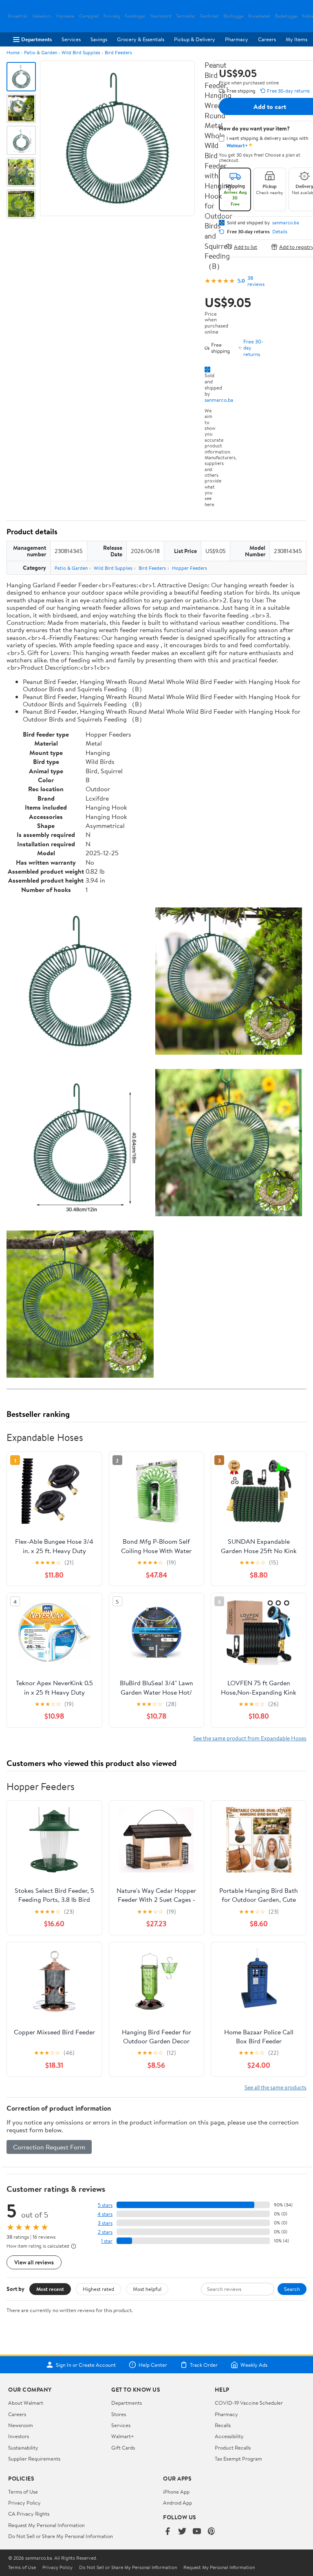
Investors (19, 2436)
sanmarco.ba (219, 400)
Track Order (204, 2365)
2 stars (105, 2232)
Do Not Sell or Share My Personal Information (61, 2536)
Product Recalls (233, 2448)
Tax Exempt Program (238, 2459)
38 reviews (256, 281)
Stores (119, 2414)
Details (280, 232)
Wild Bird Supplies (81, 52)
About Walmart (26, 2403)
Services (71, 39)
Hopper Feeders (190, 568)
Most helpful (147, 2289)
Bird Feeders (118, 52)
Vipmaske (65, 16)
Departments (36, 39)
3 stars (105, 2223)
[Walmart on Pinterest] (212, 2532)
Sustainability (23, 2448)
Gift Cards (123, 2448)
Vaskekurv (42, 16)
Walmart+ (123, 2436)
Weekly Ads (254, 2365)
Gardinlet (209, 16)
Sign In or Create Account (86, 2365)
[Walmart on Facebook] (168, 2532)
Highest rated (98, 2289)
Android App (177, 2503)
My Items (296, 39)
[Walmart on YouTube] (197, 2532)
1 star (107, 2241)
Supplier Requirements (34, 2459)
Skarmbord (161, 16)
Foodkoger (135, 16)
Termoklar (186, 16)
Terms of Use (23, 2492)
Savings (99, 39)
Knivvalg (112, 16)
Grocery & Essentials (141, 39)
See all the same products (276, 2087)
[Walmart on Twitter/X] (182, 2532)
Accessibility (229, 2436)
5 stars (105, 2205)
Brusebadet (259, 16)
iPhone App (176, 2492)
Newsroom (21, 2425)
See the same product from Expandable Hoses (250, 1738)
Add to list (246, 247)
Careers (267, 39)
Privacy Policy (24, 2503)
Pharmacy (237, 39)
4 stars (105, 2214)
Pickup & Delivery (195, 39)
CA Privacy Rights (29, 2514)
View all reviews (34, 2262)
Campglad (89, 16)
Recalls (223, 2425)
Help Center (153, 2365)
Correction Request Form (49, 2147)
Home (13, 52)
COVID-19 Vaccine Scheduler (249, 2403)
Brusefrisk (18, 16)
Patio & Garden (41, 52)
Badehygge (286, 16)
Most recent (50, 2289)
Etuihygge (233, 16)
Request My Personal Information (46, 2525)
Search (292, 2289)
